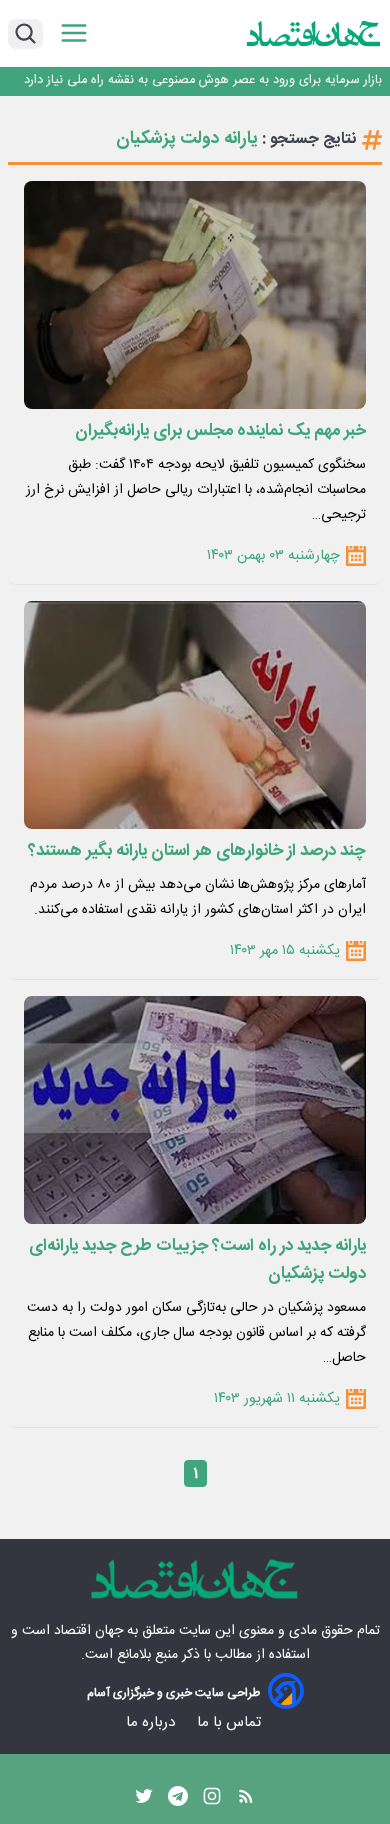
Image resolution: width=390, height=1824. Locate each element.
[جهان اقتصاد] (314, 33)
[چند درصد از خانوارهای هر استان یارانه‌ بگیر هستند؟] (195, 715)
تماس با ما (231, 1722)
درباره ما (152, 1722)
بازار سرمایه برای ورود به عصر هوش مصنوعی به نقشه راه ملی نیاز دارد (203, 80)
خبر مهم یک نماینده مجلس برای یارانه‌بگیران (220, 431)
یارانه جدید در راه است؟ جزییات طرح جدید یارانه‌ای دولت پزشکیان (197, 1260)
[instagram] (212, 1801)
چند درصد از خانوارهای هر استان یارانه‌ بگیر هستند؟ (197, 851)
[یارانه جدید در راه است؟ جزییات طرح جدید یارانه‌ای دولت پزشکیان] (195, 1110)
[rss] (246, 1801)
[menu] (74, 33)
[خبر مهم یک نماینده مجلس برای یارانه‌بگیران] (195, 295)
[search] (25, 34)
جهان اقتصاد (88, 1631)
